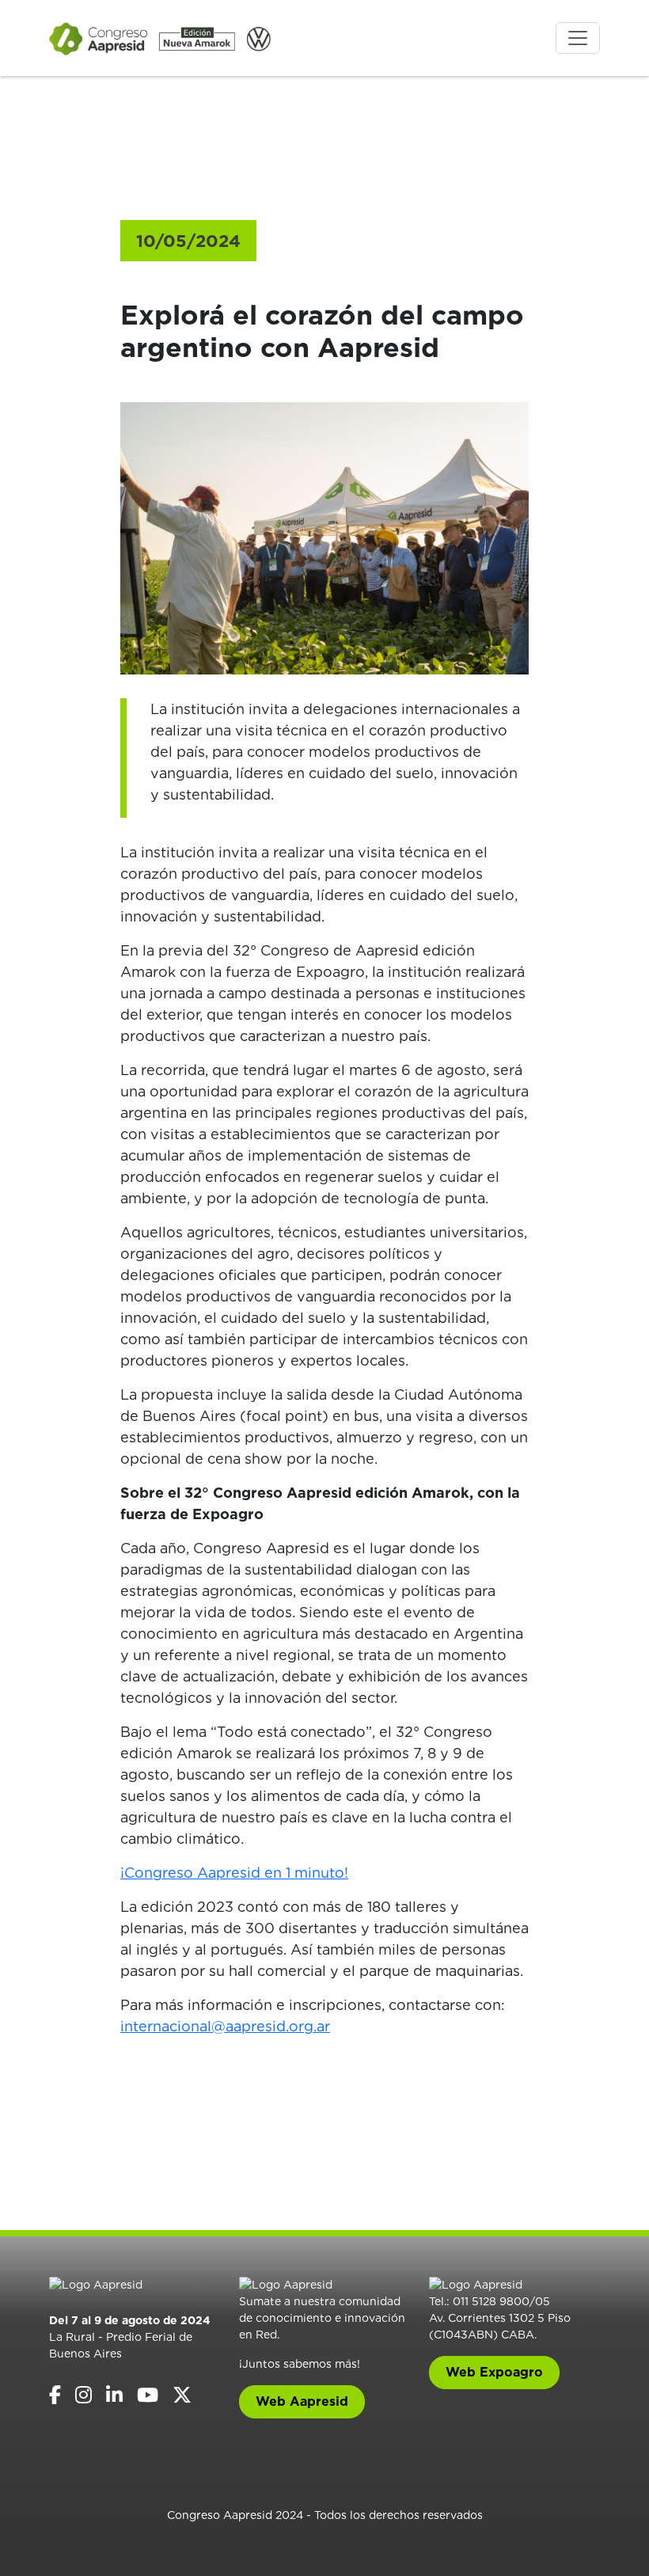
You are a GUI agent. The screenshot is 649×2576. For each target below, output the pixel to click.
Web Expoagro (494, 2372)
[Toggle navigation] (578, 38)
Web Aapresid (302, 2401)
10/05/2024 (188, 241)
